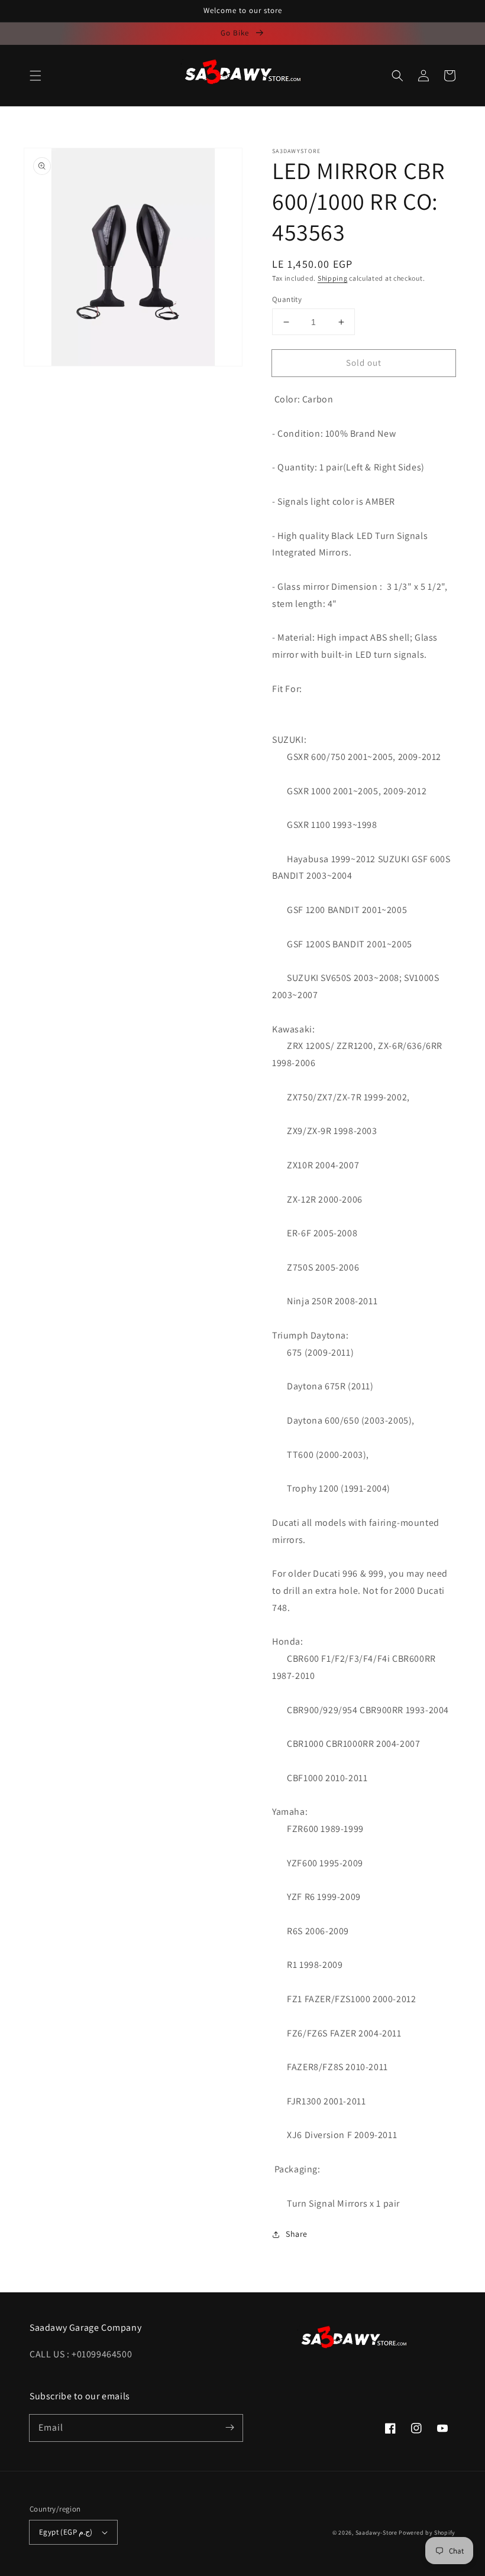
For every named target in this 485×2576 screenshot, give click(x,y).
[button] (35, 76)
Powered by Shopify (427, 2533)
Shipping (333, 278)
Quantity (287, 299)
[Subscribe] (229, 2428)
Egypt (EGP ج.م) (66, 2532)
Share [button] (297, 2234)
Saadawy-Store (376, 2533)
